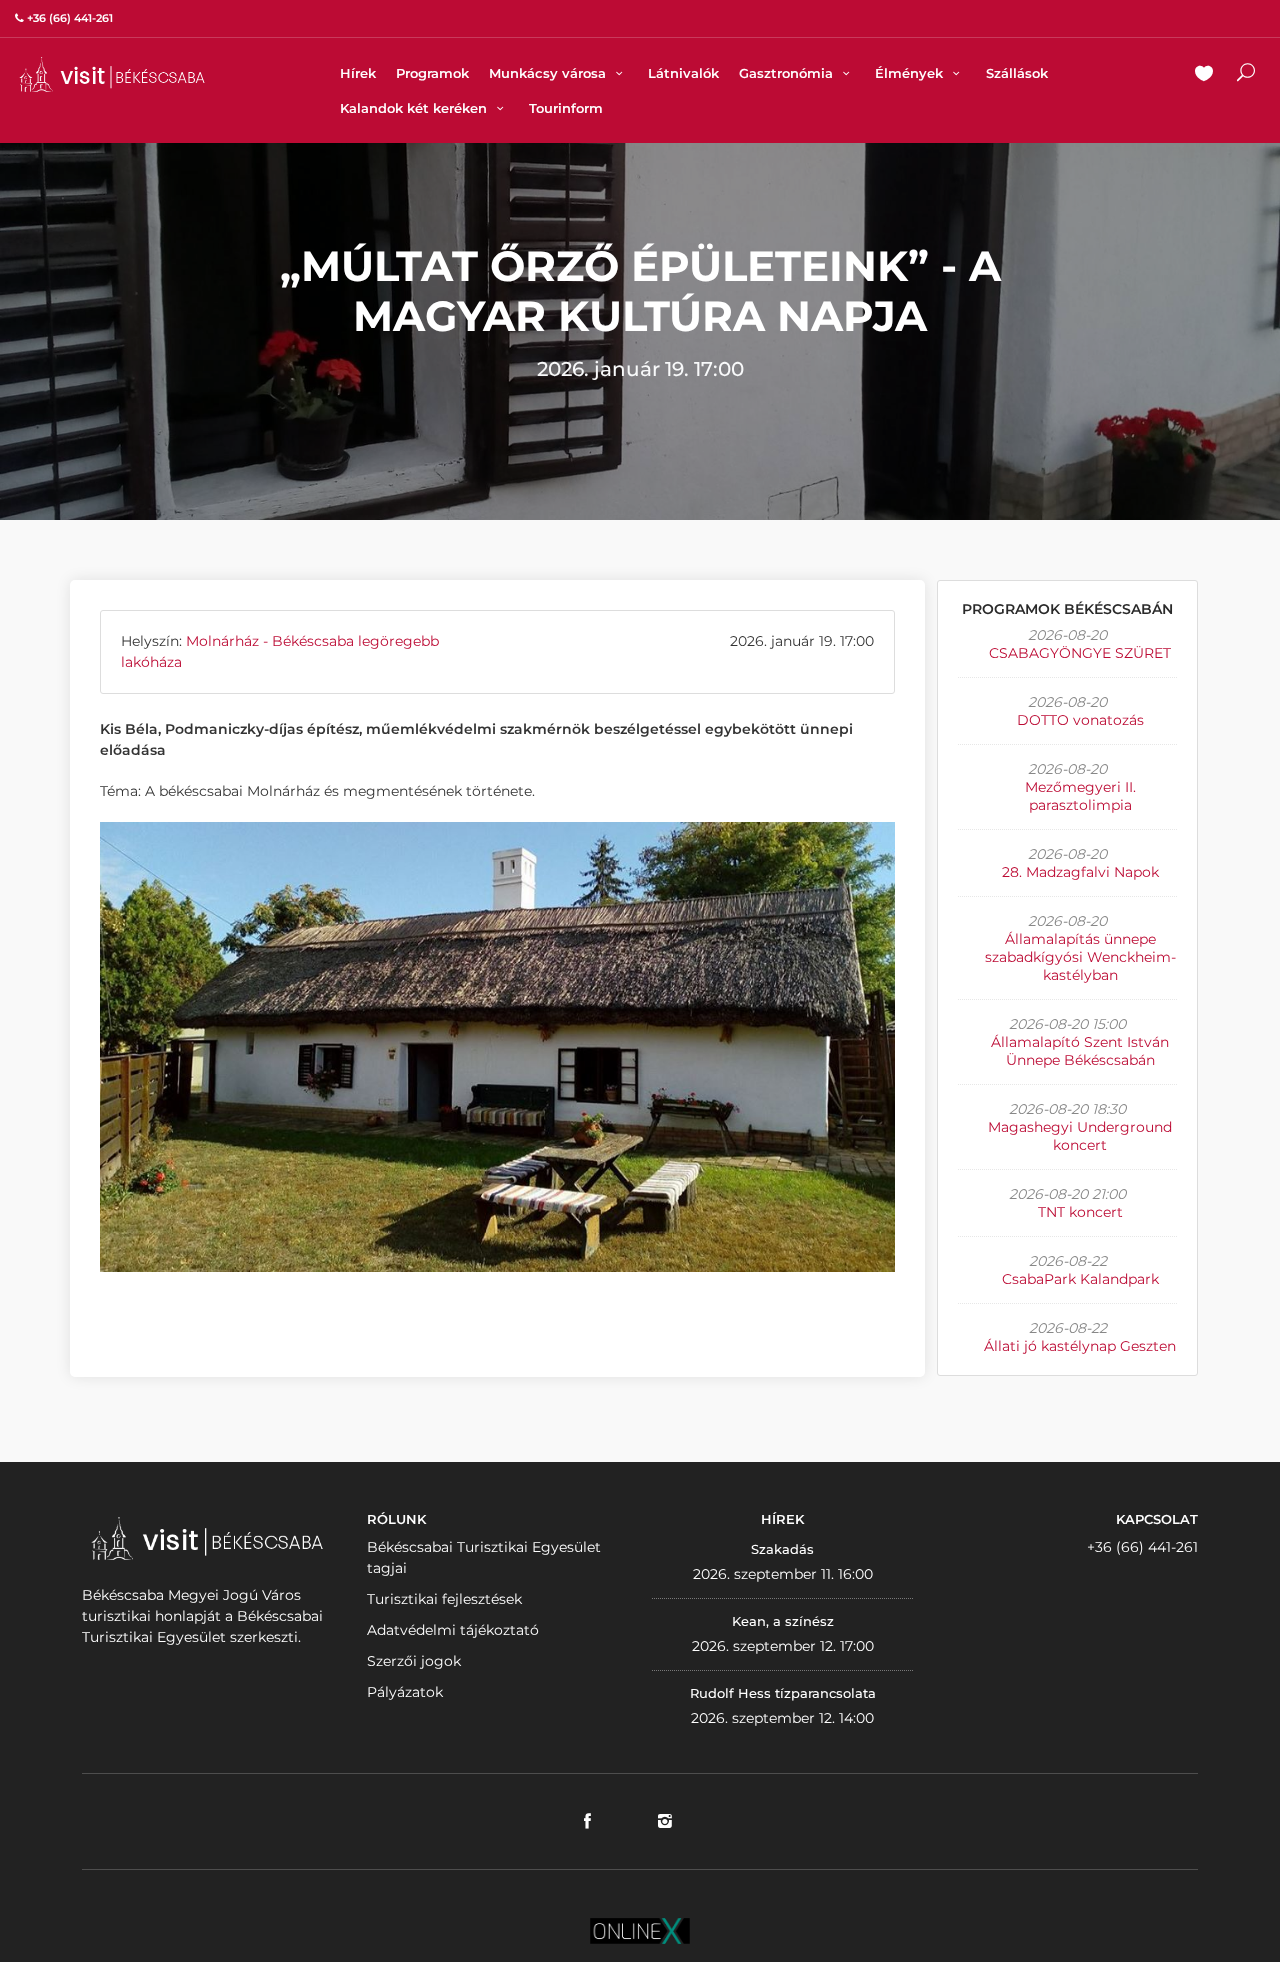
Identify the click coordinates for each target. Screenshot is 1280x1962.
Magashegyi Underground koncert (1080, 1136)
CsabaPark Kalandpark (1080, 1279)
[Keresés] (1246, 75)
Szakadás (782, 1549)
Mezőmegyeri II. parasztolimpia (1080, 796)
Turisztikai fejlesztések (444, 1599)
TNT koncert (1080, 1212)
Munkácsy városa (549, 73)
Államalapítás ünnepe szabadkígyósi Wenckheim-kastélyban (1080, 957)
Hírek (358, 73)
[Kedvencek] (1204, 75)
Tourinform (566, 108)
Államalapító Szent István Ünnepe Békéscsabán (1080, 1051)
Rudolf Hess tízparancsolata (783, 1693)
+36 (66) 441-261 (1142, 1547)
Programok (432, 73)
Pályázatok (405, 1692)
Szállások (1017, 73)
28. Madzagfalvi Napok (1080, 872)
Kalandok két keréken (415, 108)
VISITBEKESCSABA (112, 74)
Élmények (911, 73)
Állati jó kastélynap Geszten (1080, 1346)
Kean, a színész (783, 1621)
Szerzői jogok (414, 1661)
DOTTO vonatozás (1080, 720)
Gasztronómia (788, 73)
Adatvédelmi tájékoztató (453, 1630)
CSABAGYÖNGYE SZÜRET (1080, 653)
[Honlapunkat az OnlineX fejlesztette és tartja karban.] (640, 1930)
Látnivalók (683, 73)
